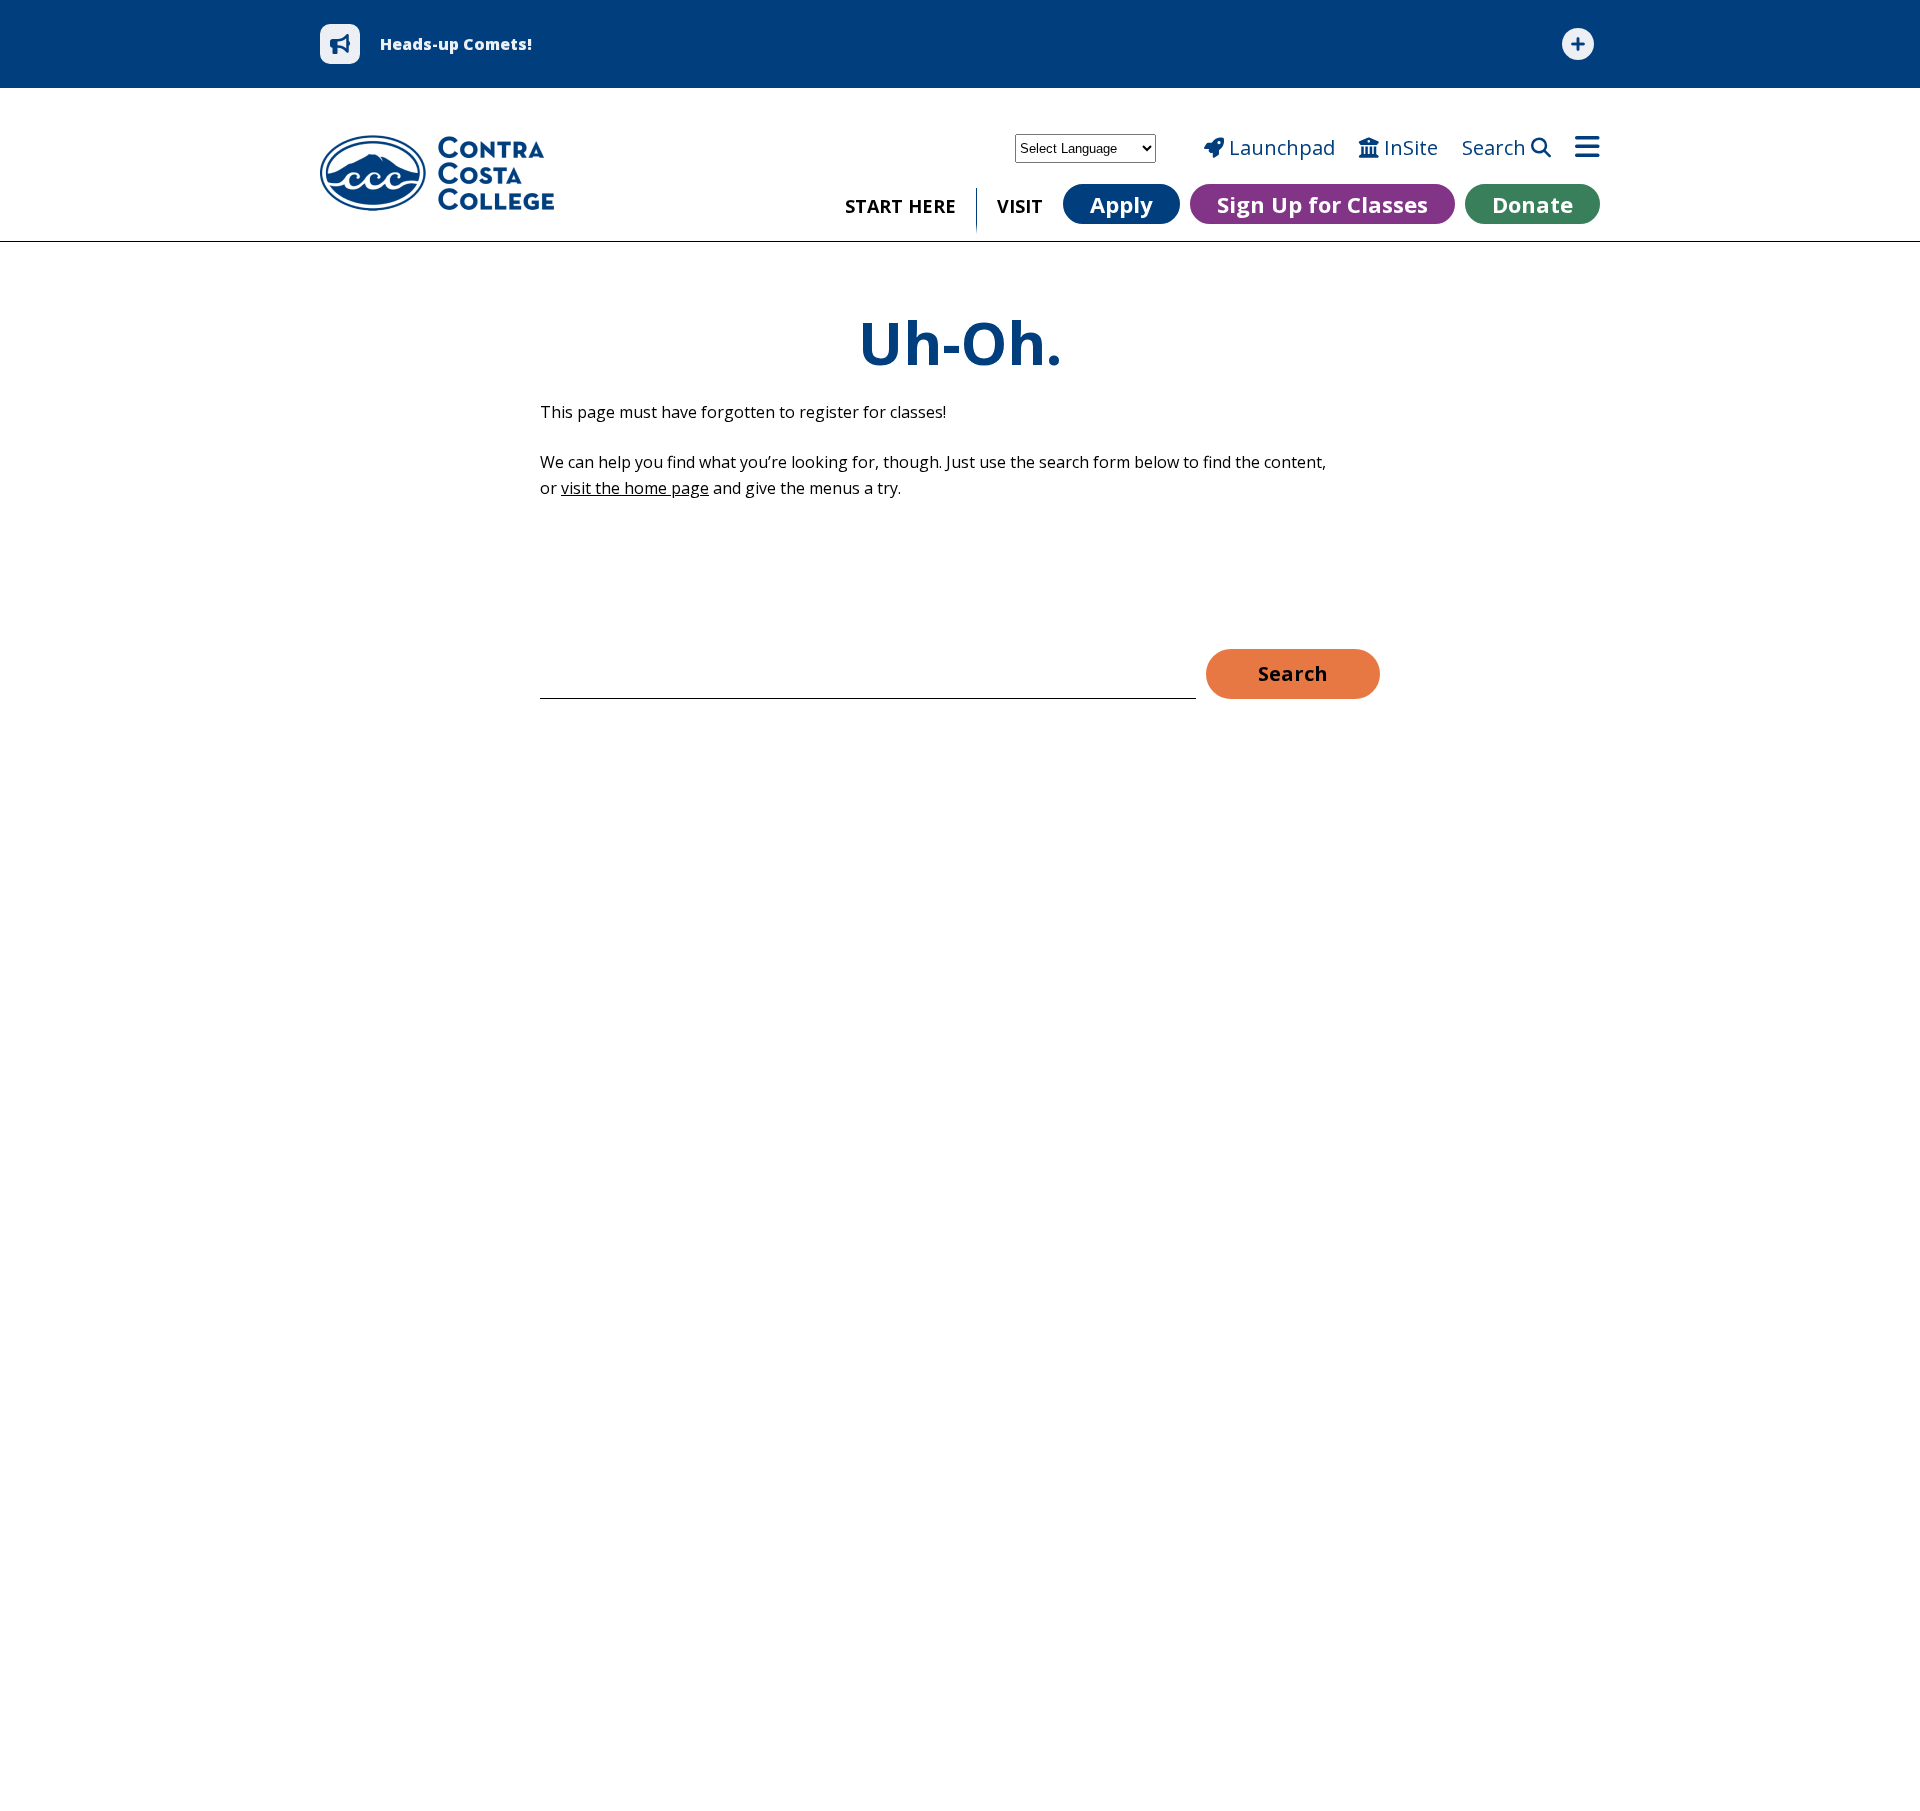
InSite (1408, 148)
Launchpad (1279, 148)
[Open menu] (1587, 148)
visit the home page (635, 488)
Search (1496, 148)
